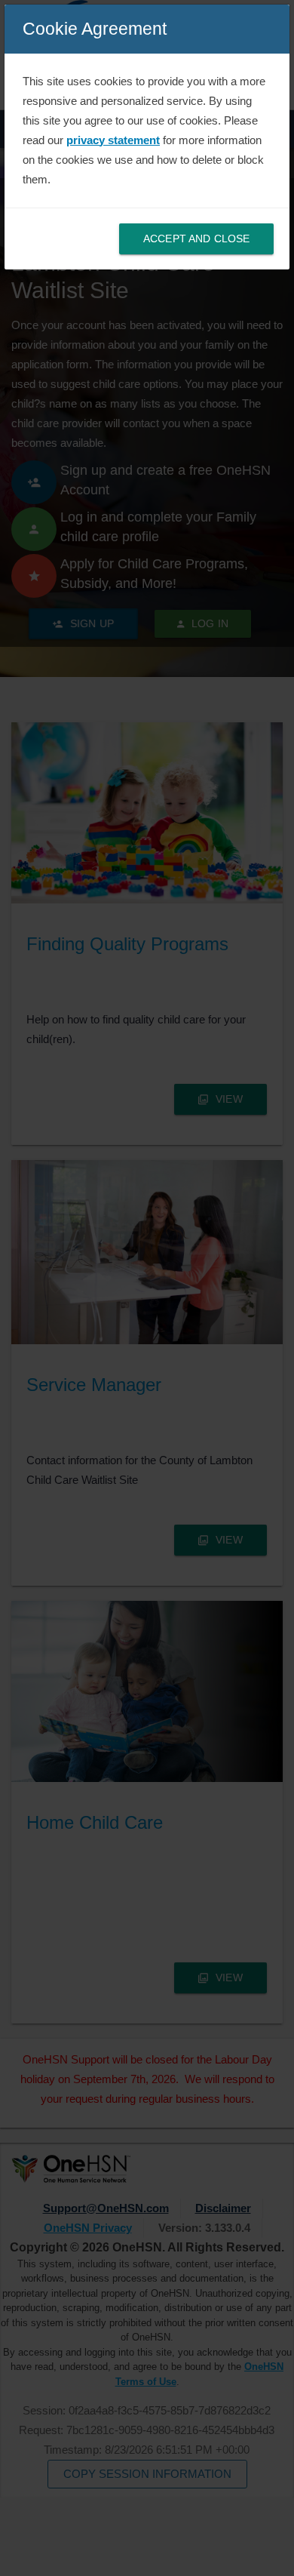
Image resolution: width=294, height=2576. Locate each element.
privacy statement (113, 140)
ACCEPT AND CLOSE (196, 239)
